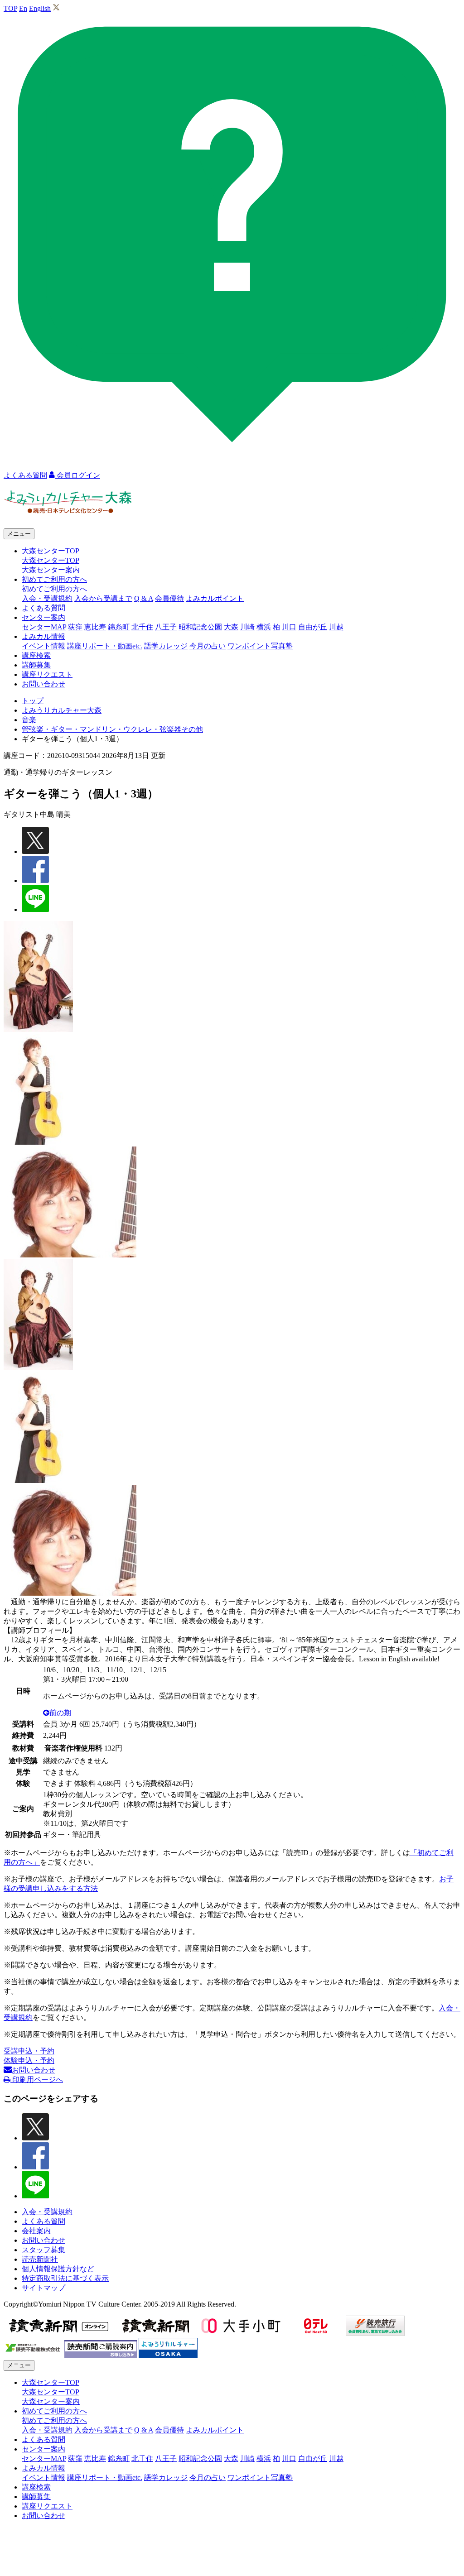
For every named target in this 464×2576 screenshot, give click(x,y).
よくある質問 (43, 608)
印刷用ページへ (37, 2080)
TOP (10, 8)
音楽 (29, 720)
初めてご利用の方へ (54, 589)
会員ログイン (77, 475)
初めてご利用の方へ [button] (54, 579)
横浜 (264, 627)
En (23, 8)
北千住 (142, 627)
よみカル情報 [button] (43, 636)
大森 (231, 627)
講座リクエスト (47, 674)
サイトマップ (43, 2288)
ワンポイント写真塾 (260, 646)
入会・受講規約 (47, 598)
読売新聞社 (40, 2259)
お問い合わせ (43, 684)
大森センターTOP (51, 560)
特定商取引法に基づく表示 (65, 2278)
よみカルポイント (215, 598)
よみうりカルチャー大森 (62, 710)
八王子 (166, 627)
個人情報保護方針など (58, 2269)
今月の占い (208, 646)
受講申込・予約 (29, 2051)
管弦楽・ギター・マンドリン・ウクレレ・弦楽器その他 (112, 729)
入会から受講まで (103, 598)
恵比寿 (95, 627)
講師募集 (36, 665)
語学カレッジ (166, 646)
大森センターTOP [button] (51, 551)
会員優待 (169, 598)
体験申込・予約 (29, 2060)
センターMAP (44, 627)
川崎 (247, 627)
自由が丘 (313, 627)
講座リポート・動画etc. (105, 646)
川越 (336, 627)
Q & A (144, 598)
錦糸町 (119, 627)
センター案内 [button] (43, 617)
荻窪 (75, 627)
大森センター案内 (51, 570)
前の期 (60, 1713)
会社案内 (36, 2231)
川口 (289, 627)
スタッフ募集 (43, 2250)
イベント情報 (43, 646)
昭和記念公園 (200, 627)
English (40, 8)
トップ (33, 701)
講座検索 (36, 655)
